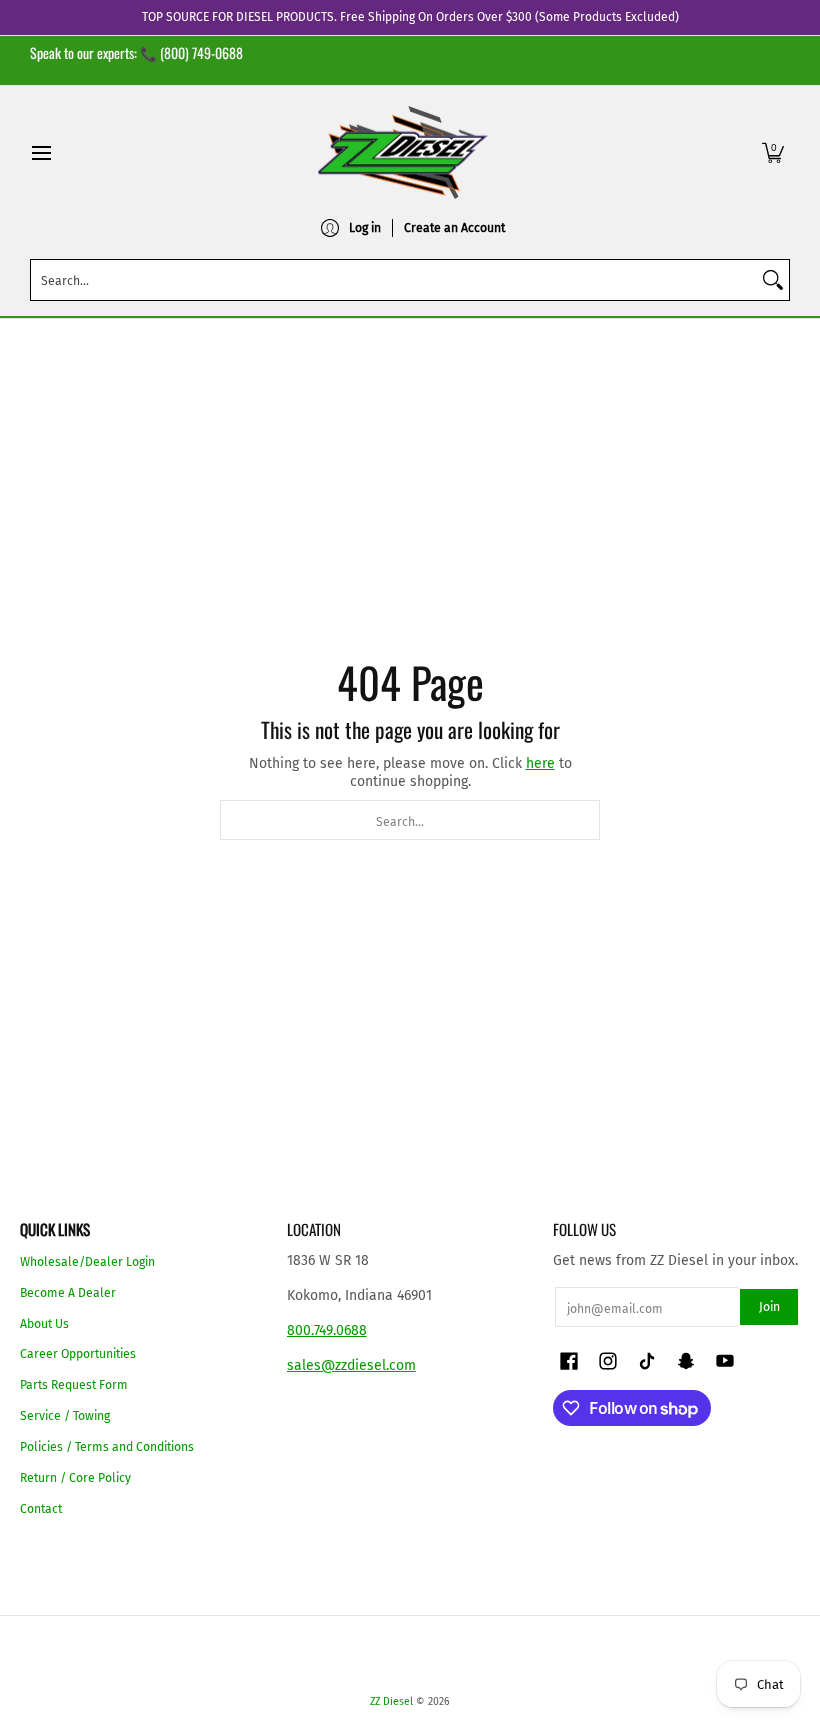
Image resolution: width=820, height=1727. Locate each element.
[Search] (773, 280)
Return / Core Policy (75, 1478)
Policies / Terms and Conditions (107, 1447)
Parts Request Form (74, 1385)
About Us (44, 1324)
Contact (41, 1509)
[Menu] (40, 152)
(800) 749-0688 (201, 52)
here (540, 763)
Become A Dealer (68, 1293)
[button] (773, 152)
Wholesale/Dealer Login (87, 1262)
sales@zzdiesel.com (351, 1365)
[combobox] (394, 280)
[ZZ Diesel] (403, 152)
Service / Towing (65, 1416)
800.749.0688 (327, 1330)
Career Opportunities (78, 1354)
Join (769, 1307)
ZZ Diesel (391, 1701)
